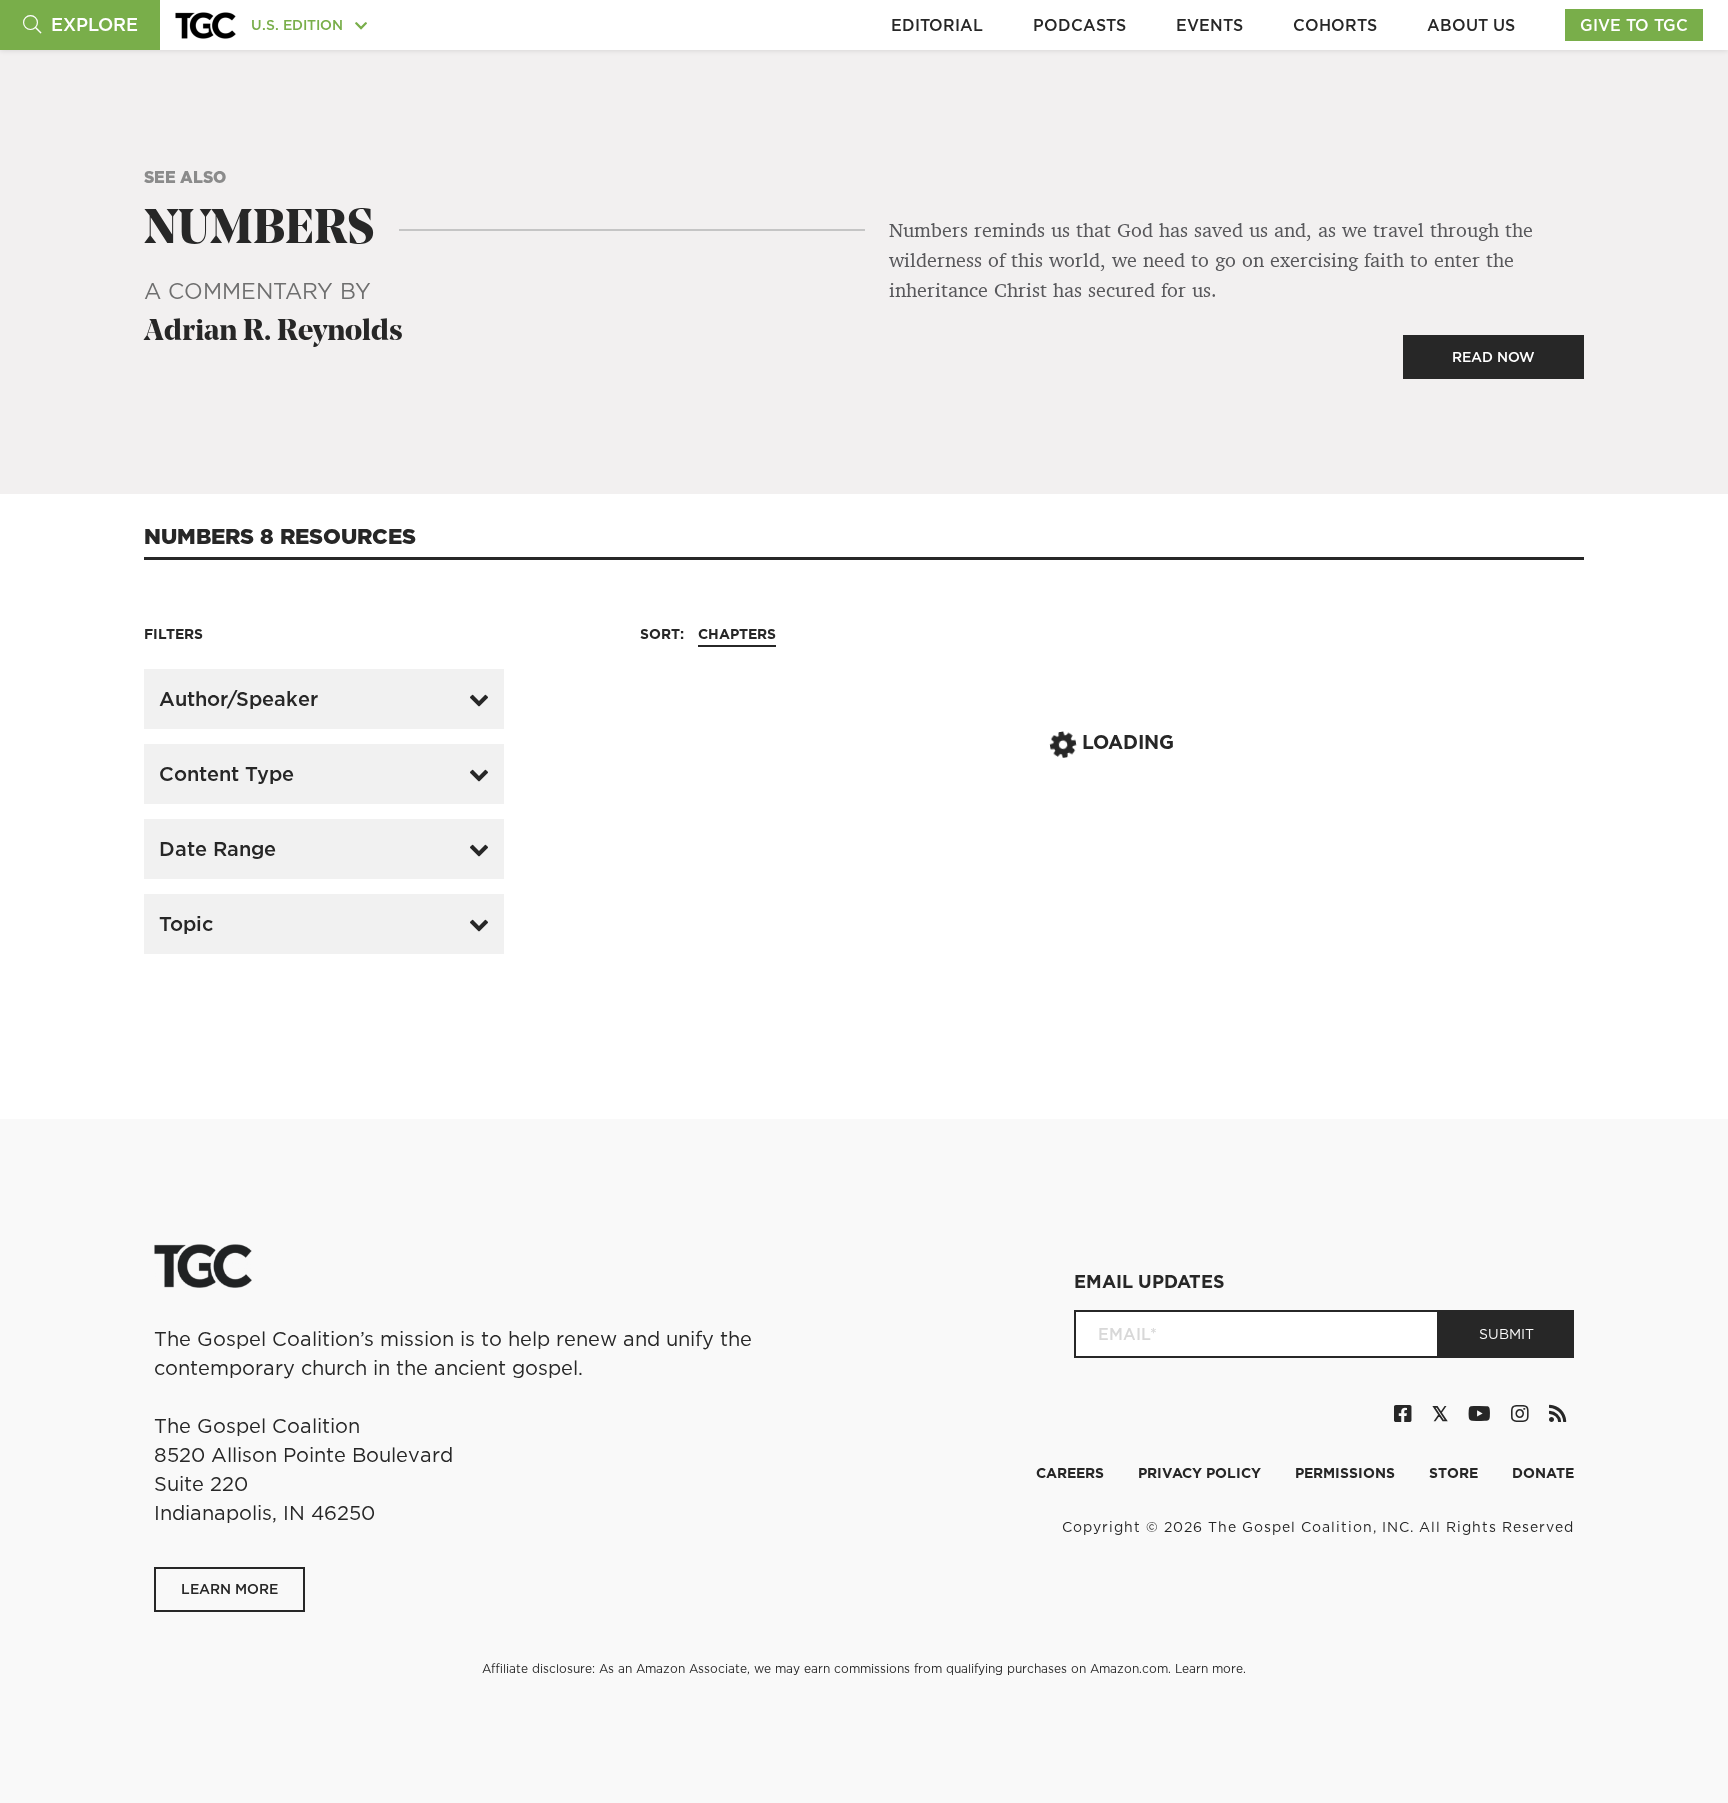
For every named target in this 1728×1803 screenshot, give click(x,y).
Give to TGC (1634, 25)
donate (1543, 1473)
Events (1209, 25)
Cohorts (1335, 25)
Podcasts (1079, 25)
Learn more (1209, 1668)
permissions (1347, 1473)
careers (1072, 1473)
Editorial (937, 25)
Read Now (1493, 357)
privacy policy (1201, 1473)
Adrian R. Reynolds (273, 332)
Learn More (229, 1589)
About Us (1471, 25)
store (1455, 1473)
